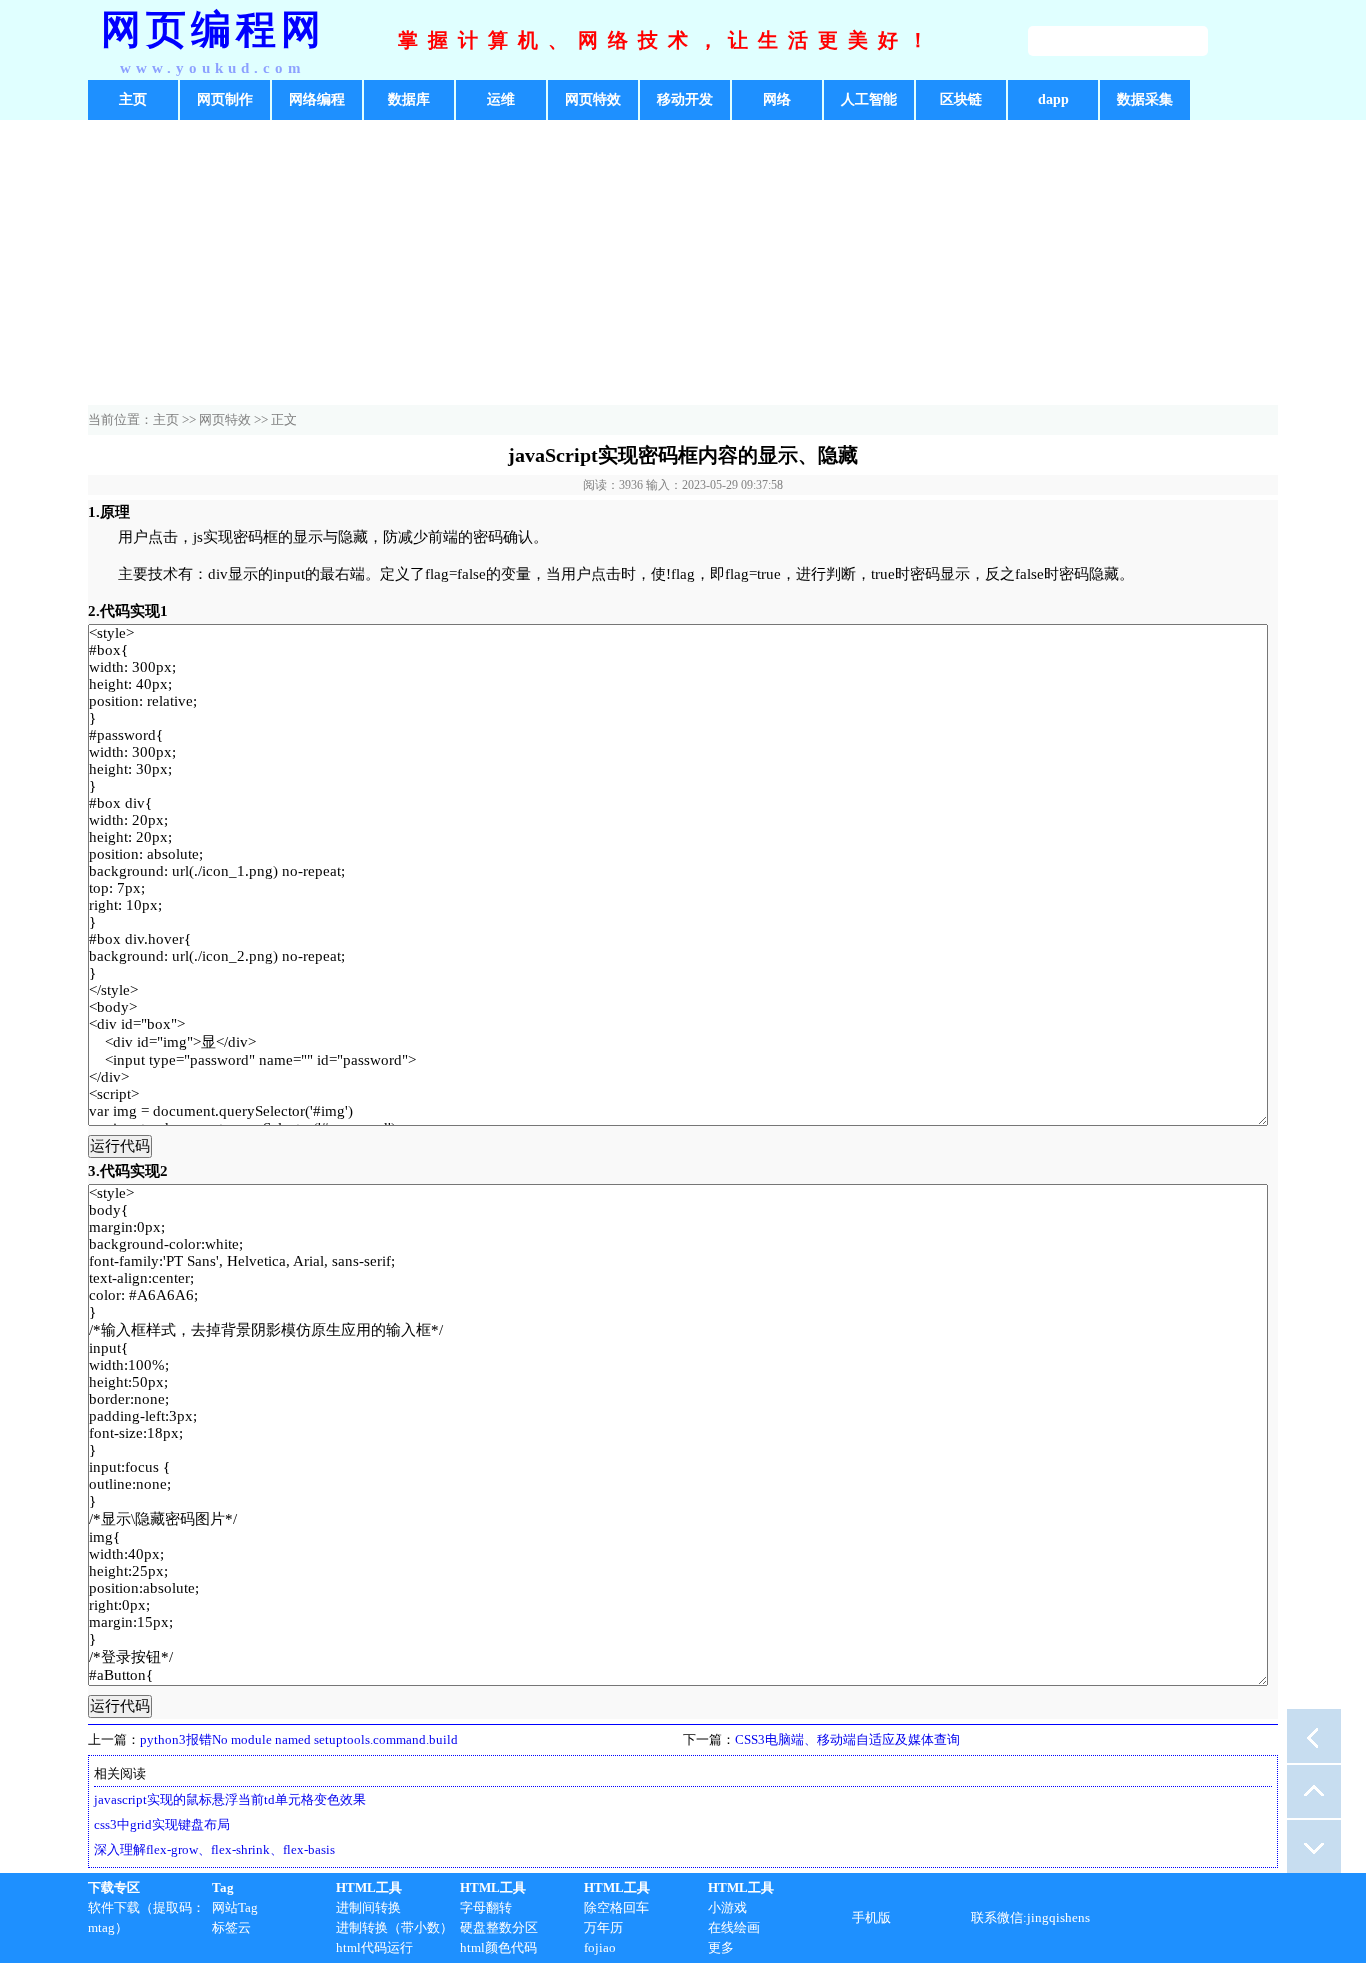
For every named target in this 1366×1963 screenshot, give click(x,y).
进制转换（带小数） (394, 1927)
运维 (501, 99)
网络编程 (317, 99)
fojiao (600, 1947)
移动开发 (685, 99)
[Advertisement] (683, 265)
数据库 (409, 99)
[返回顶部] (1314, 1791)
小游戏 (727, 1907)
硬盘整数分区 (499, 1927)
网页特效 (593, 99)
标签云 (231, 1927)
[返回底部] (1314, 1846)
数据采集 (1145, 99)
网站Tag (235, 1907)
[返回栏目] (1314, 1736)
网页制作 (225, 99)
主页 (133, 99)
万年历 (603, 1927)
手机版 (871, 1917)
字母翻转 (486, 1907)
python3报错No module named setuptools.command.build (299, 1739)
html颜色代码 (498, 1947)
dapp (1053, 99)
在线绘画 (734, 1927)
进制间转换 (368, 1907)
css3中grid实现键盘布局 (162, 1824)
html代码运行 (374, 1947)
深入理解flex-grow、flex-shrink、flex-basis (214, 1849)
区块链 (961, 99)
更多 (721, 1947)
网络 (777, 99)
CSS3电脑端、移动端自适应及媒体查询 (847, 1739)
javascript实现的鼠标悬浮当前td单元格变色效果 (230, 1799)
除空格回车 (616, 1907)
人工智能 (869, 99)
